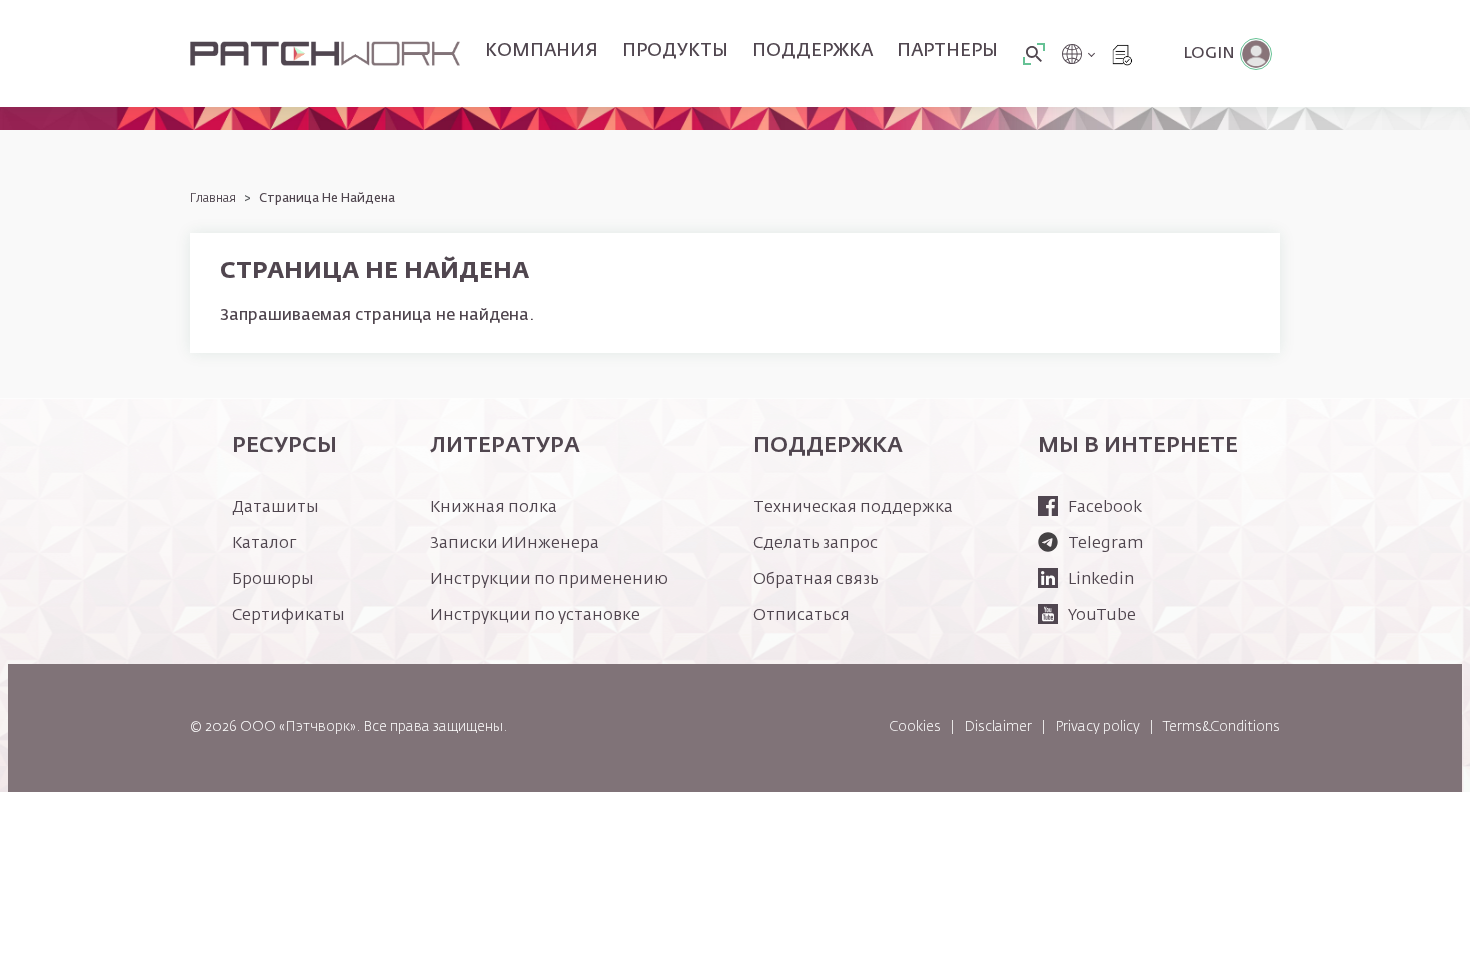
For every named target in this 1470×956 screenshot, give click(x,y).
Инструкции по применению (549, 580)
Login (1209, 54)
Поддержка (812, 51)
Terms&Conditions (1221, 727)
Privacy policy (1097, 727)
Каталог (264, 544)
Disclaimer (998, 727)
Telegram (1105, 544)
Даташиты (275, 508)
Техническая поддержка (853, 508)
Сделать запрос (815, 544)
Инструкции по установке (535, 616)
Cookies (915, 727)
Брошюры (273, 580)
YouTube (1102, 616)
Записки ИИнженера (514, 544)
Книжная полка (493, 508)
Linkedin (1101, 580)
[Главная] (325, 54)
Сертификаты (288, 616)
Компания (541, 51)
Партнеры (947, 51)
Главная (213, 199)
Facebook (1105, 508)
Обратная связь (816, 580)
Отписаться (801, 616)
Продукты (675, 51)
